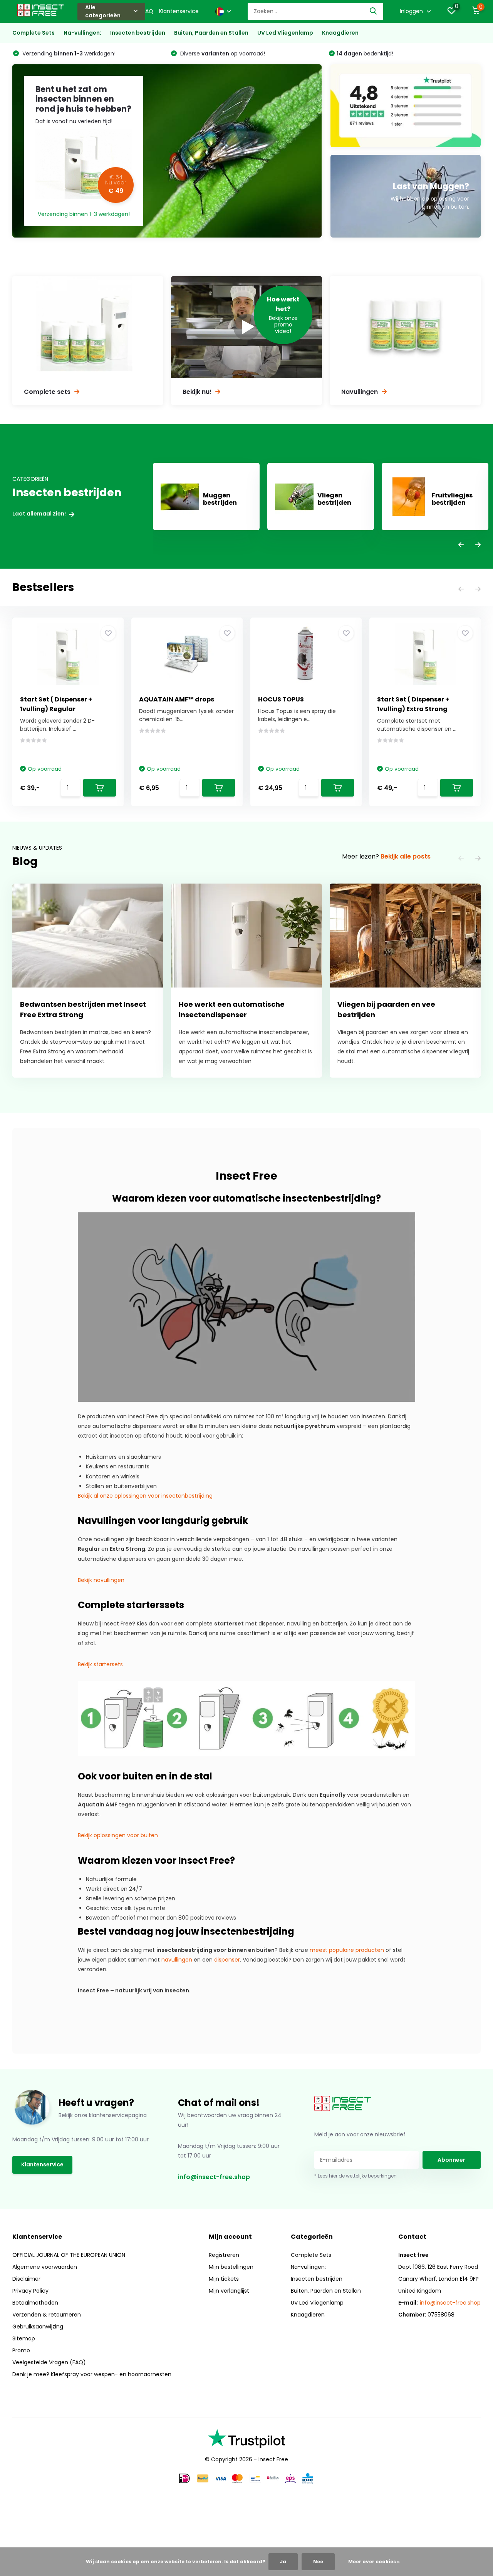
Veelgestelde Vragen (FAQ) (49, 2362)
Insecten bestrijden (138, 33)
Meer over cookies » (374, 2562)
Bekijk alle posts (406, 856)
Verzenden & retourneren (47, 2315)
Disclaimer (26, 2279)
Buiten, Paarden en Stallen (211, 33)
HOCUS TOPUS (281, 699)
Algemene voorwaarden (45, 2267)
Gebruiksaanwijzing (38, 2327)
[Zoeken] (374, 11)
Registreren (224, 2255)
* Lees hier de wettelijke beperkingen (355, 2176)
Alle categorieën (103, 11)
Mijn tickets (224, 2279)
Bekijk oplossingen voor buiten (118, 1835)
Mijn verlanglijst (229, 2291)
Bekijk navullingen (101, 1580)
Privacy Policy (30, 2291)
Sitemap (24, 2338)
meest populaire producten (347, 1950)
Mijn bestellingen (231, 2267)
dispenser (227, 1960)
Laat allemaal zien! (40, 514)
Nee (318, 2562)
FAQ (148, 11)
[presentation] (461, 545)
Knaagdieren (340, 33)
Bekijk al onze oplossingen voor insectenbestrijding (145, 1496)
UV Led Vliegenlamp (285, 33)
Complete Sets (34, 33)
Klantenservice (179, 11)
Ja (283, 2562)
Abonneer (451, 2160)
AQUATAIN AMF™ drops (177, 699)
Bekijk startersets (100, 1664)
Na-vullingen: (82, 33)
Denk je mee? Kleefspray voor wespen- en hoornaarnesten (92, 2374)
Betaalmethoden (35, 2303)
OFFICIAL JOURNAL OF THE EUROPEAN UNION (69, 2255)
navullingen (177, 1960)
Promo (21, 2350)
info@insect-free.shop (214, 2177)
